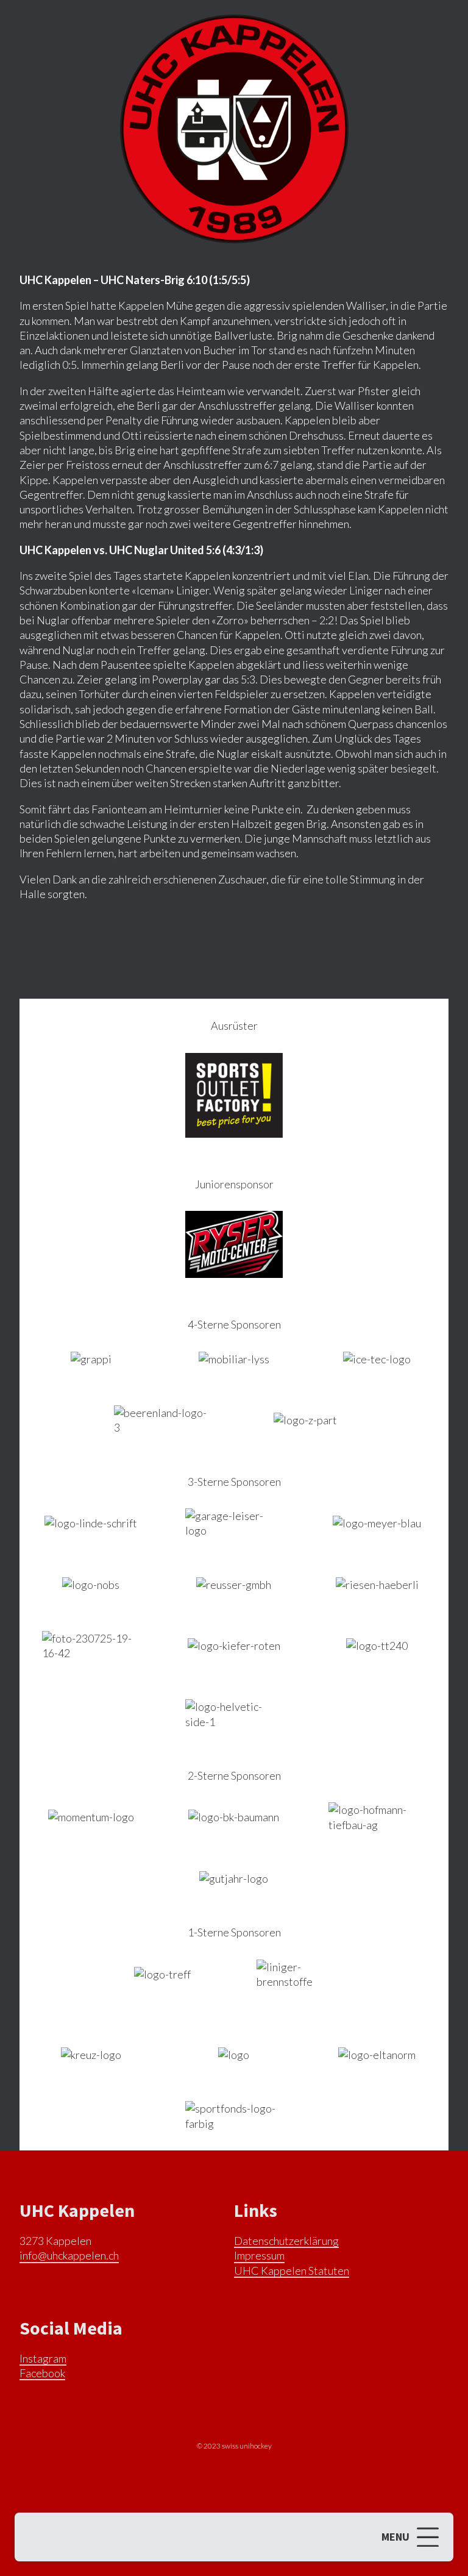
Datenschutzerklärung (286, 2241)
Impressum (259, 2255)
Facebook (42, 2373)
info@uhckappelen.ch (69, 2255)
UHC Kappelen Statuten (292, 2271)
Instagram (43, 2358)
